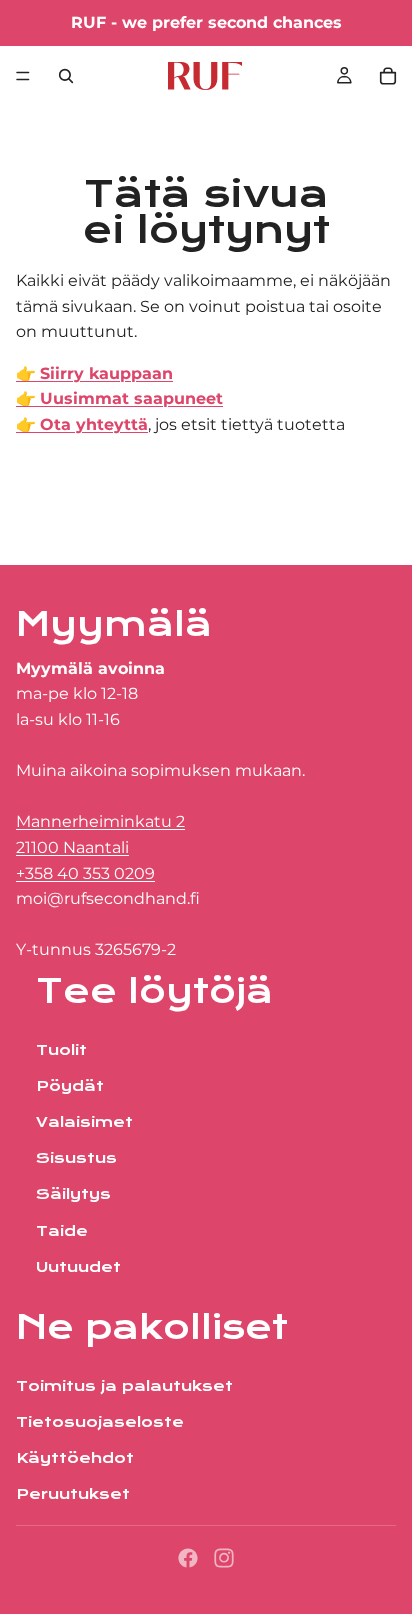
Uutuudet (78, 1267)
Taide (62, 1231)
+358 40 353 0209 (85, 873)
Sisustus (76, 1159)
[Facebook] (188, 1558)
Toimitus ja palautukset (124, 1386)
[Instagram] (224, 1558)
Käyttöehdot (75, 1458)
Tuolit (61, 1050)
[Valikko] (23, 76)
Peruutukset (73, 1495)
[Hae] (66, 76)
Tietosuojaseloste (100, 1422)
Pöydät (70, 1087)
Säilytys (73, 1195)
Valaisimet (84, 1123)
